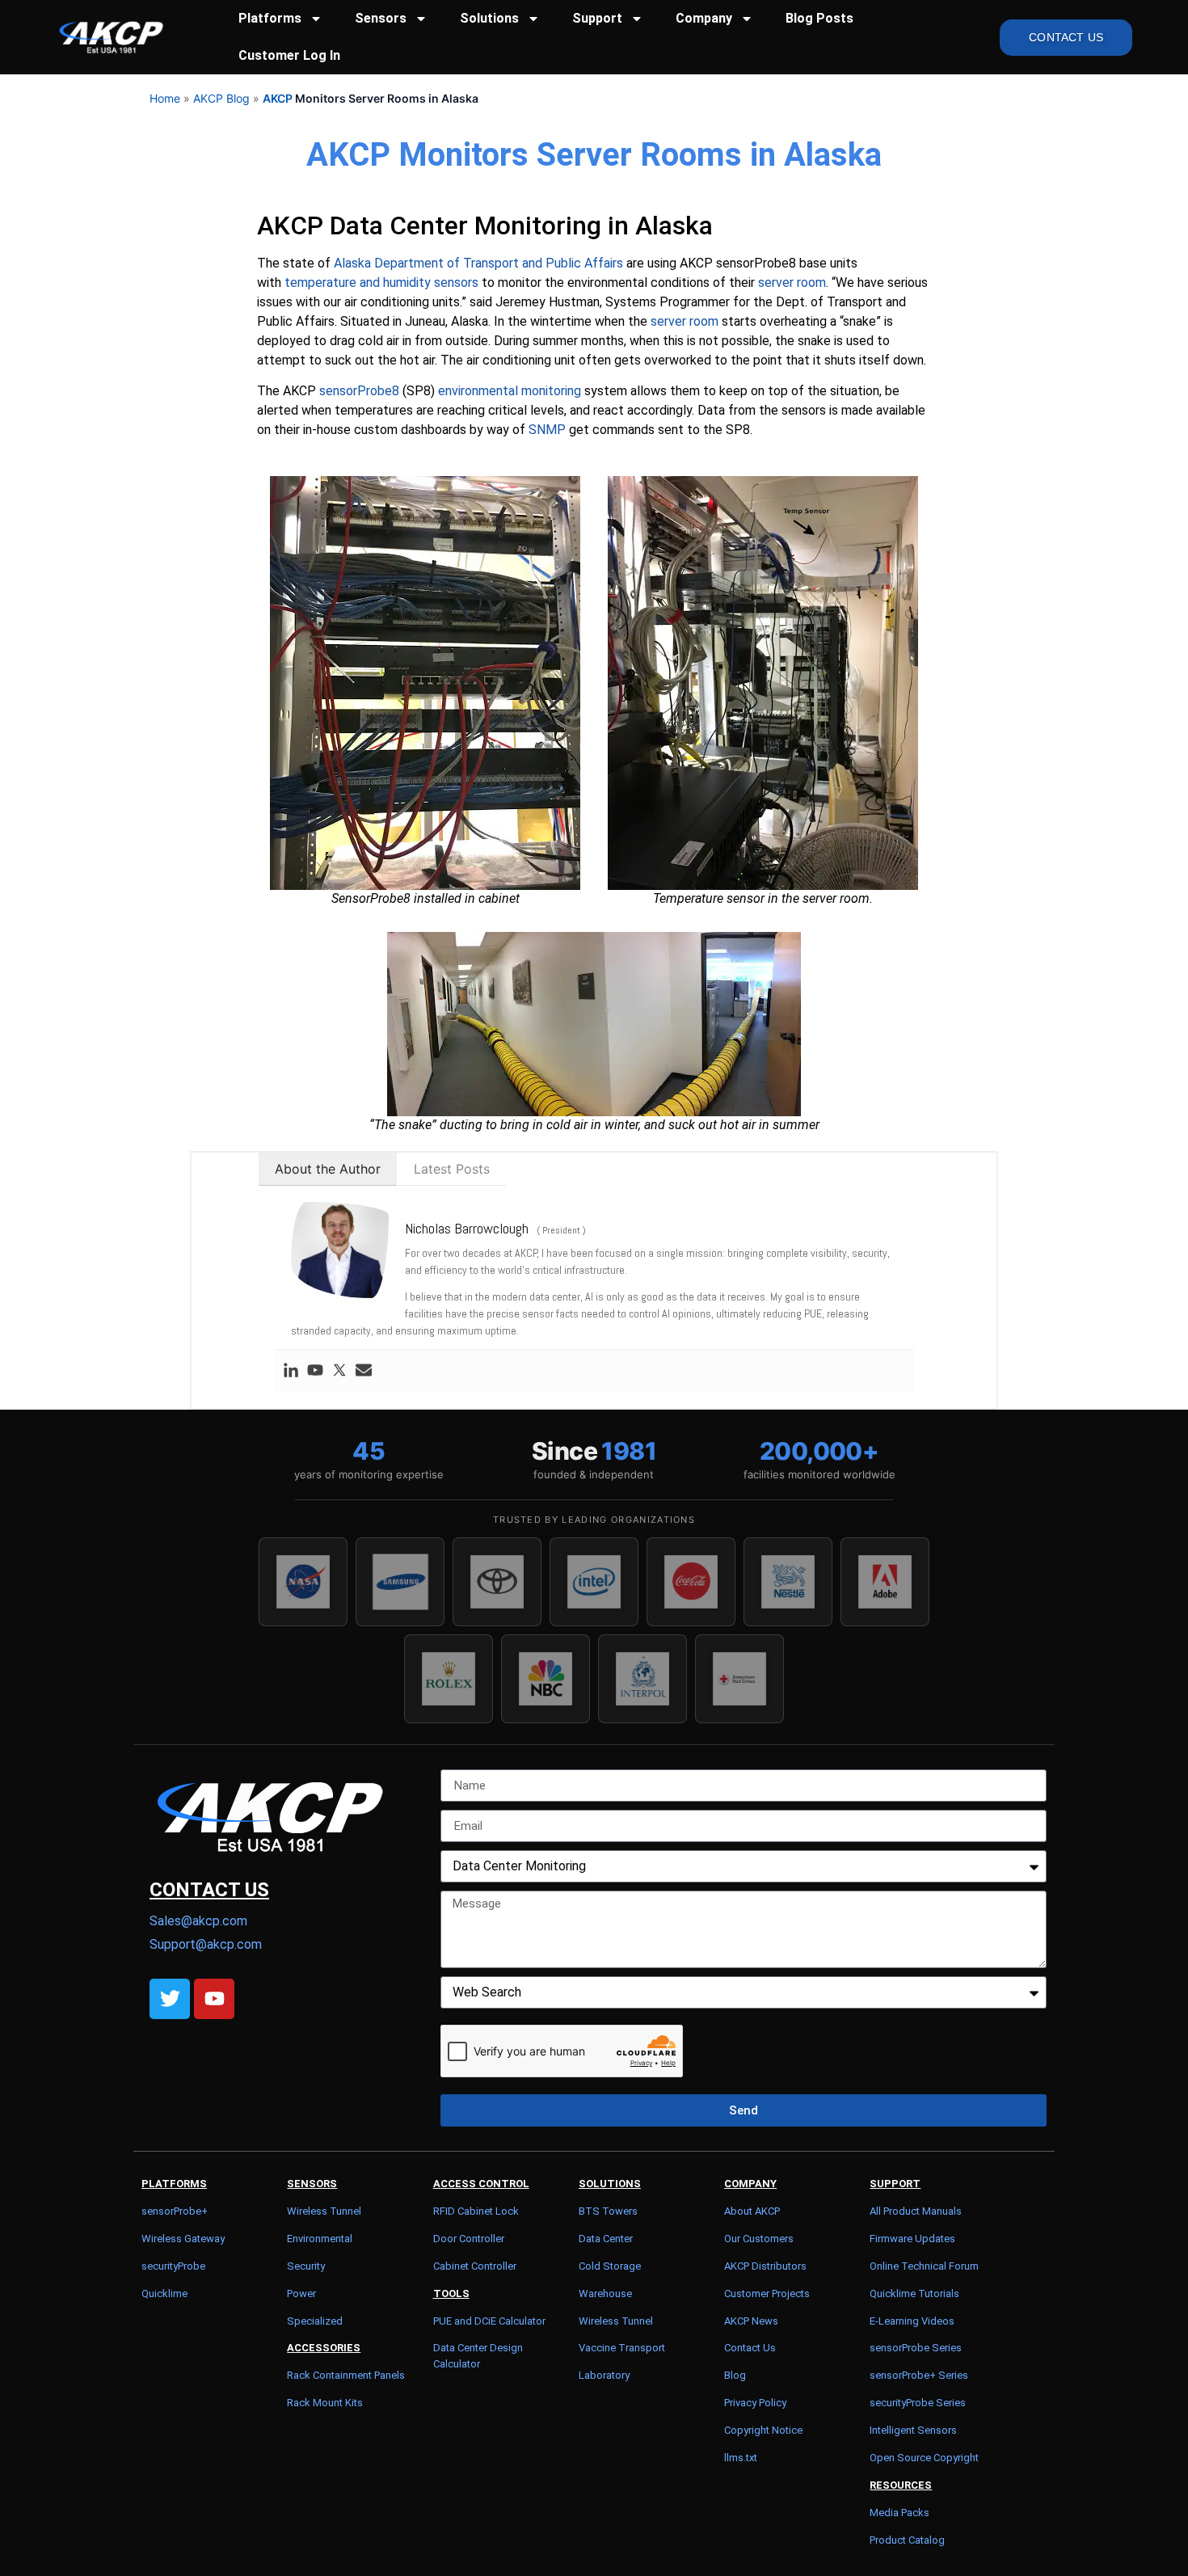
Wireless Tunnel (324, 2211)
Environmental (320, 2239)
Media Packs (899, 2513)
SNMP (547, 430)
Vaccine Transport (622, 2348)
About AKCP (752, 2211)
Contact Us (750, 2348)
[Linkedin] (291, 1371)
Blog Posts (819, 18)
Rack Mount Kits (325, 2403)
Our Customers (759, 2239)
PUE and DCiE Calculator (489, 2321)
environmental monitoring (510, 391)
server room (792, 282)
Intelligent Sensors (913, 2430)
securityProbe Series (918, 2403)
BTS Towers (608, 2211)
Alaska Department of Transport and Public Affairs (478, 263)
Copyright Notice (763, 2430)
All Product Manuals (916, 2211)
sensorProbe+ (175, 2211)
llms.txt (741, 2458)
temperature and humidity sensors (381, 282)
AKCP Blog (221, 98)
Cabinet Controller (475, 2266)
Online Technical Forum (924, 2266)
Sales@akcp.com (198, 1921)
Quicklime (164, 2294)
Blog (735, 2375)
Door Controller (469, 2239)
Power (301, 2294)
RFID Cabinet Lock (476, 2211)
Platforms (270, 18)
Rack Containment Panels (346, 2375)
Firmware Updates (912, 2239)
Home (165, 98)
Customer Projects (767, 2294)
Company (704, 18)
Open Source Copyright (924, 2458)
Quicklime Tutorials (914, 2294)
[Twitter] (339, 1371)
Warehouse (605, 2294)
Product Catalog (907, 2540)
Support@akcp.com (206, 1944)
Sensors (381, 18)
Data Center (606, 2239)
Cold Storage (610, 2266)
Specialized (315, 2321)
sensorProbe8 (359, 391)
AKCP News (751, 2321)
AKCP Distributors (765, 2266)
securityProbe (173, 2266)
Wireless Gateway (183, 2239)
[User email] (364, 1371)
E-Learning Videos (912, 2321)
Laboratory (604, 2375)
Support (597, 18)
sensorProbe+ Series (919, 2375)
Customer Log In (289, 55)
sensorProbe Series (916, 2348)
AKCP (278, 98)
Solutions (489, 18)
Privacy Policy (755, 2403)
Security (306, 2266)
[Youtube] (315, 1371)
